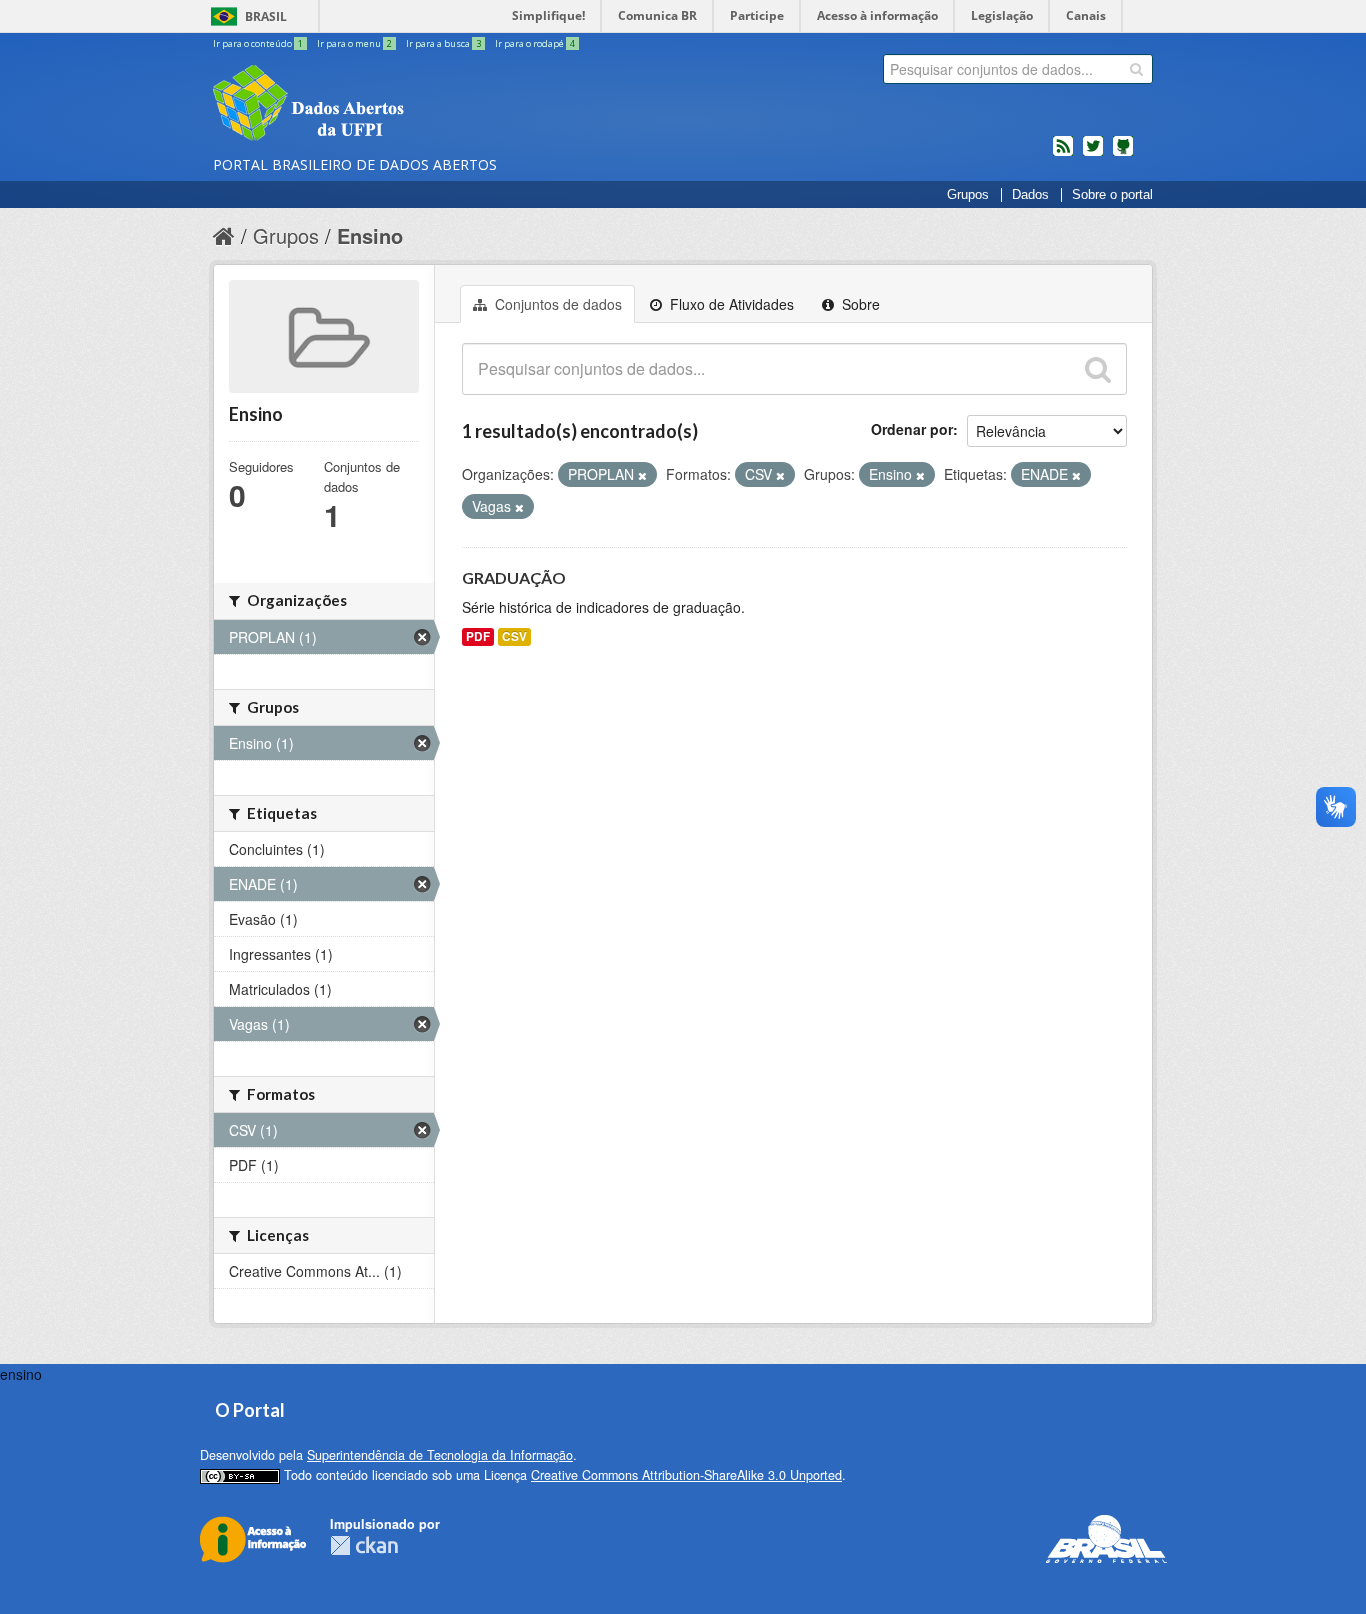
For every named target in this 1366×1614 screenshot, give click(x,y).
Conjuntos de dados (556, 304)
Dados (1030, 195)
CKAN (364, 1545)
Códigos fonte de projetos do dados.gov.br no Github (1123, 154)
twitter (1093, 154)
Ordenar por (912, 429)
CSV (514, 636)
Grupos (968, 195)
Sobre (859, 304)
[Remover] (642, 475)
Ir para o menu (354, 43)
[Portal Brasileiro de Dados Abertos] (428, 105)
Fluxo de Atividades (730, 304)
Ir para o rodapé (535, 43)
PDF (478, 636)
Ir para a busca (443, 43)
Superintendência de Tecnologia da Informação (440, 1455)
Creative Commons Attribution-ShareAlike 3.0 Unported (686, 1475)
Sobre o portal (1112, 195)
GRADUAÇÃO (514, 577)
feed (1063, 154)
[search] (1136, 69)
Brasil (266, 16)
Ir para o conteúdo (258, 43)
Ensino (370, 235)
